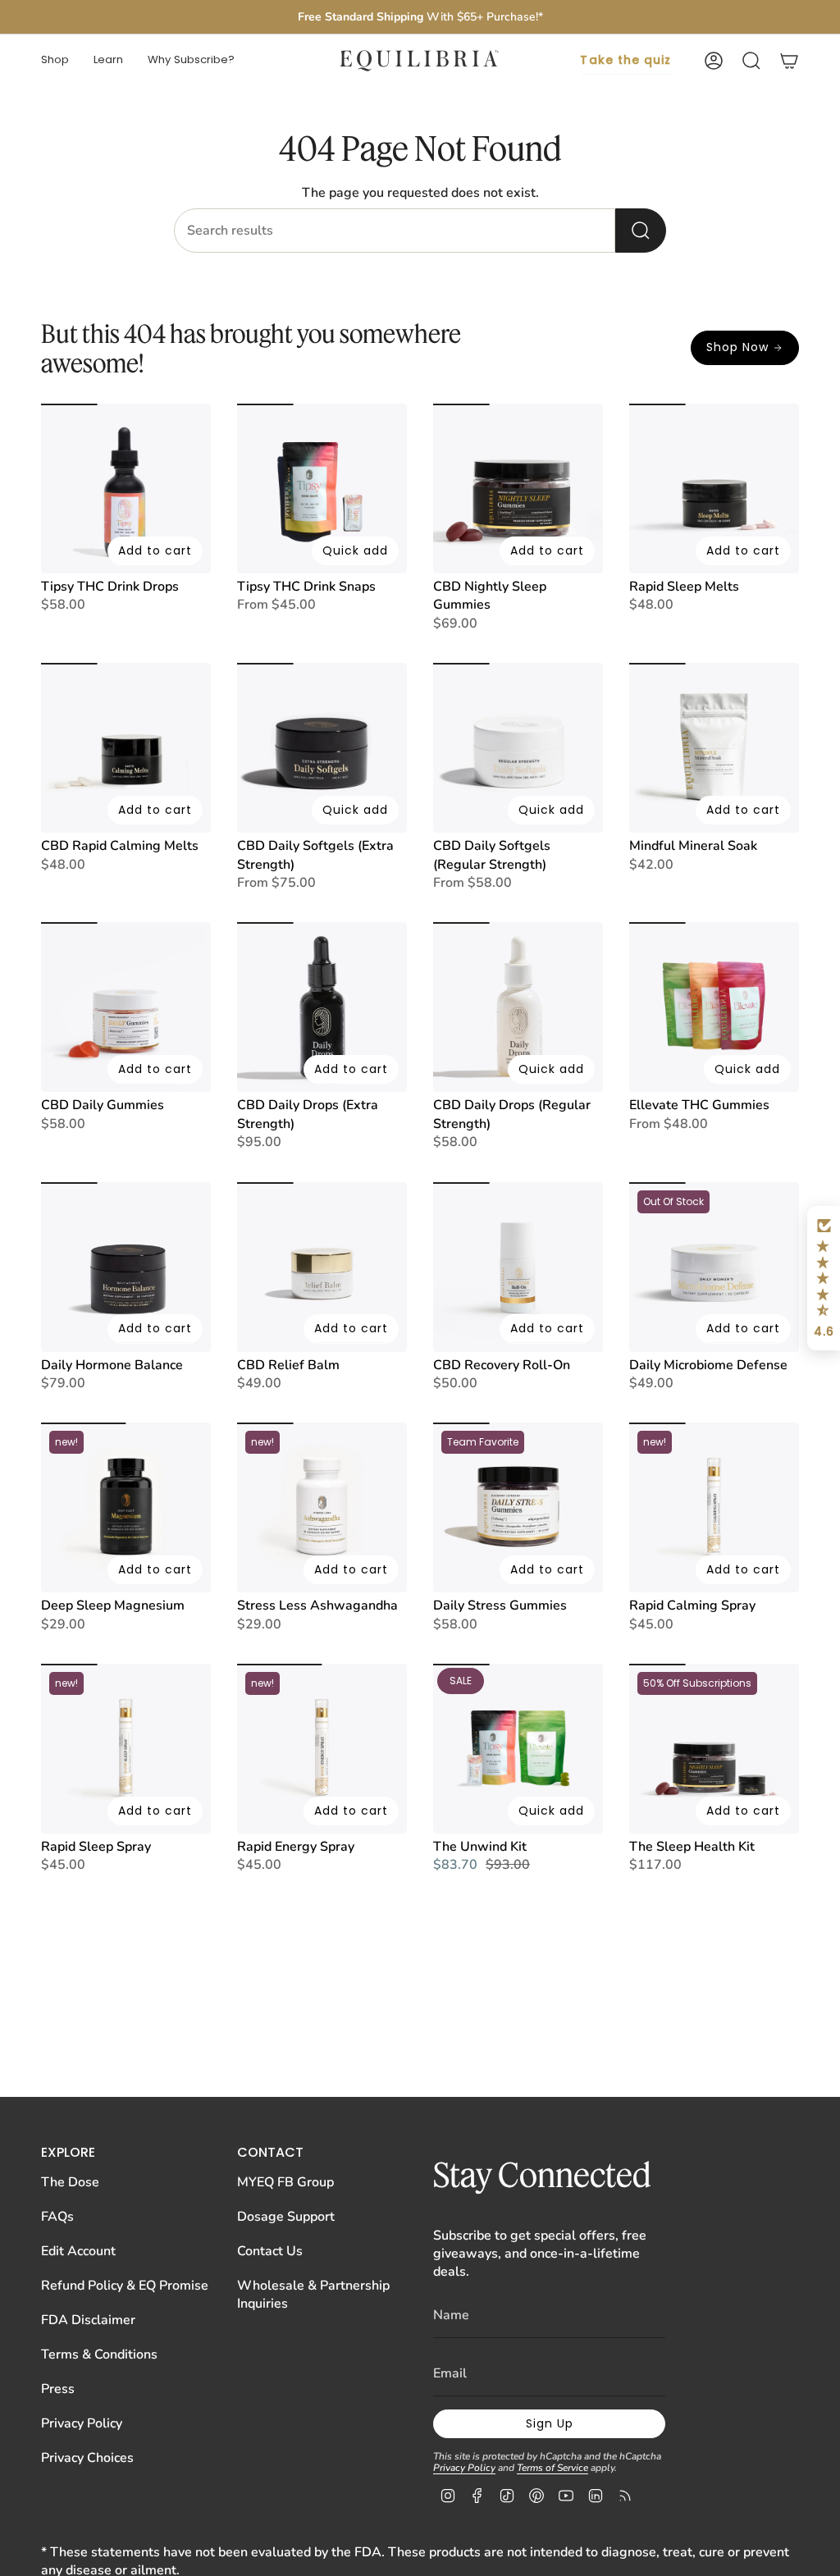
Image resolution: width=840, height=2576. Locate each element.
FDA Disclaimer (88, 2320)
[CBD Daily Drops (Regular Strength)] (518, 1007)
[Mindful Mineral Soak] (714, 748)
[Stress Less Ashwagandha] (322, 1507)
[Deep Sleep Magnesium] (126, 1507)
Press (58, 2389)
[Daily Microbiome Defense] (714, 1267)
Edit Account (78, 2251)
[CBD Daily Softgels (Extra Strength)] (322, 748)
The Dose (70, 2182)
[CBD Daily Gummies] (126, 1007)
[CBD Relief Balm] (322, 1267)
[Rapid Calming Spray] (714, 1507)
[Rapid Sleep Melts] (714, 489)
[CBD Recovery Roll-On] (518, 1267)
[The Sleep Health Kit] (714, 1749)
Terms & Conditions (99, 2354)
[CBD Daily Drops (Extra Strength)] (322, 1007)
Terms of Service (552, 2468)
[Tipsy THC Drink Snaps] (322, 489)
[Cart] (789, 61)
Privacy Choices (87, 2458)
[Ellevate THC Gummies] (714, 1007)
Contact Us (270, 2251)
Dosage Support (286, 2217)
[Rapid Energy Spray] (322, 1749)
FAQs (57, 2217)
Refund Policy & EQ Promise (125, 2286)
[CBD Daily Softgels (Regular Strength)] (518, 748)
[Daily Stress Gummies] (518, 1507)
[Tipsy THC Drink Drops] (126, 489)
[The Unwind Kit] (518, 1749)
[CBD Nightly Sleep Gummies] (518, 489)
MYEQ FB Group (285, 2182)
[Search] (641, 231)
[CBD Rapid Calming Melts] (126, 748)
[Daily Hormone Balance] (126, 1267)
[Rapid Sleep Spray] (126, 1749)
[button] (55, 61)
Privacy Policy (82, 2423)
